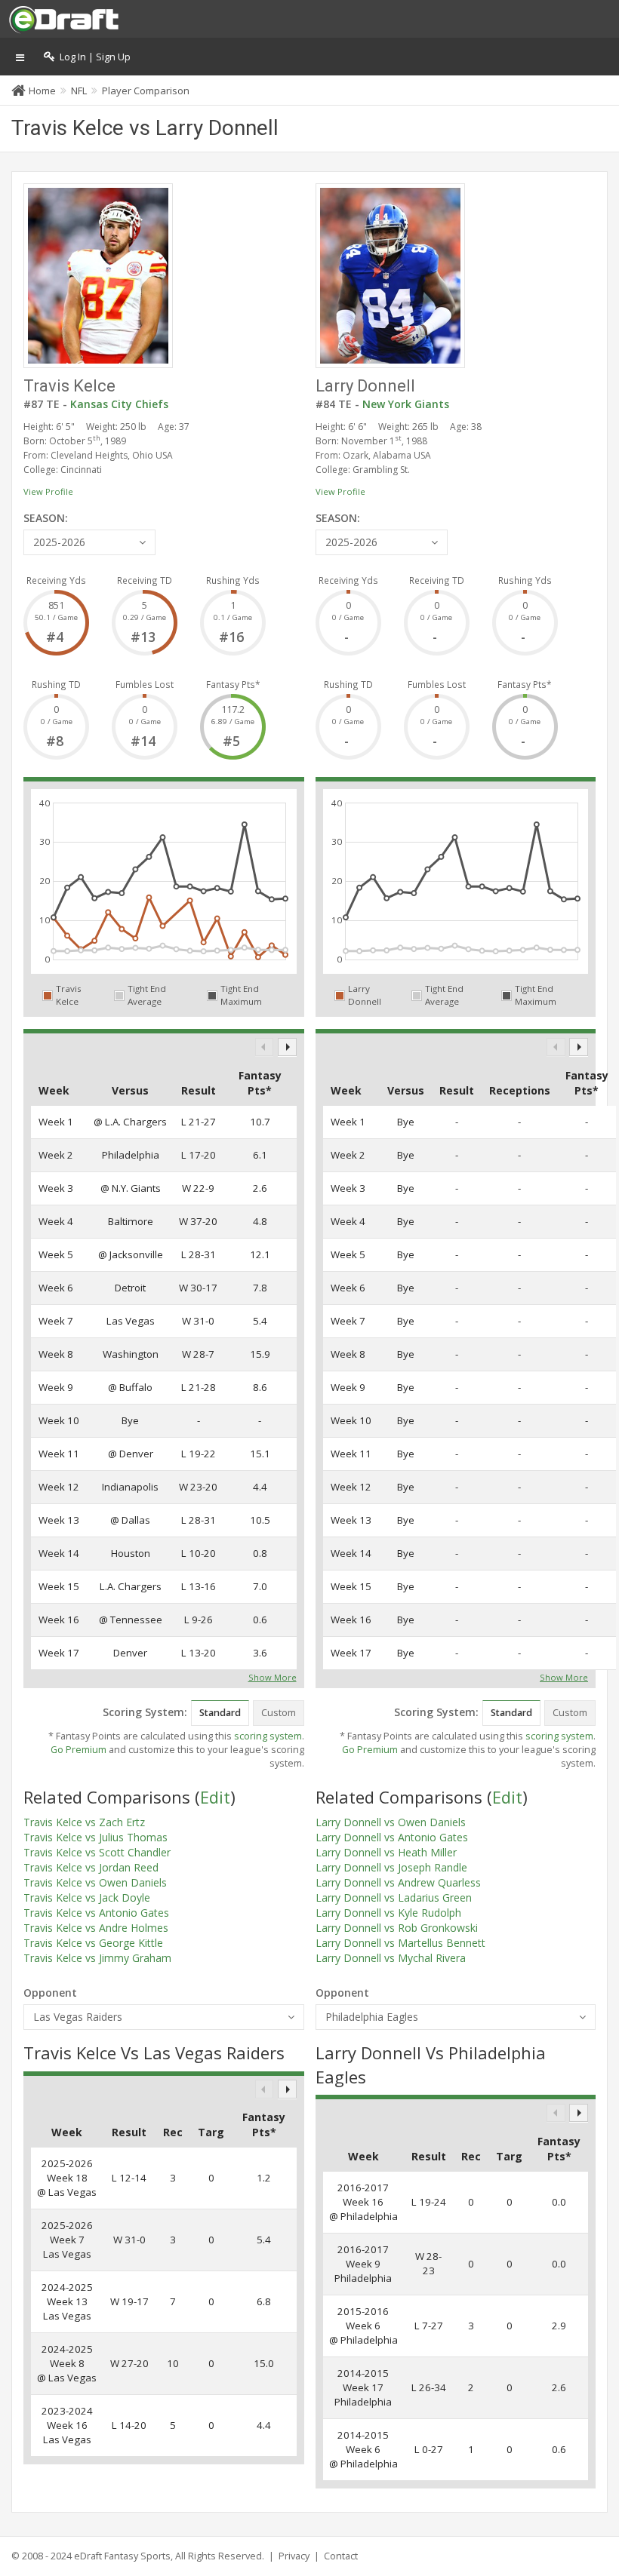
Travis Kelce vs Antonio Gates (96, 1913)
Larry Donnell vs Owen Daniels (391, 1822)
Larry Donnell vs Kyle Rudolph (388, 1913)
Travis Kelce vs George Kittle (93, 1943)
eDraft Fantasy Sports (122, 2556)
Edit (215, 1797)
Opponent (50, 1993)
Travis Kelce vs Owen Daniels (95, 1882)
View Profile (48, 491)
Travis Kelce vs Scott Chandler (97, 1852)
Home (42, 91)
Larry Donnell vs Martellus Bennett (400, 1943)
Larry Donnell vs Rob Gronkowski (397, 1928)
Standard (220, 1713)
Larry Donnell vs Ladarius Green (394, 1897)
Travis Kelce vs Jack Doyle (87, 1897)
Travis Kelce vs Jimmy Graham (97, 1958)
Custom (279, 1713)
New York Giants (406, 404)
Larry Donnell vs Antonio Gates (392, 1837)
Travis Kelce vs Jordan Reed (91, 1867)
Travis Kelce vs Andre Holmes (96, 1928)
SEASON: (46, 518)
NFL (79, 91)
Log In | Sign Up (93, 57)
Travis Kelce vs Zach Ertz (84, 1822)
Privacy (294, 2556)
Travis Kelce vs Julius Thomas (95, 1837)
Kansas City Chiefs (119, 404)
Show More (273, 1676)
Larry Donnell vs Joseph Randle (391, 1867)
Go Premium (79, 1750)
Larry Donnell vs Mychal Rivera (391, 1958)
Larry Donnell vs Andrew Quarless (398, 1882)
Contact (341, 2556)
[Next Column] (287, 1047)
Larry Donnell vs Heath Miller (386, 1852)
